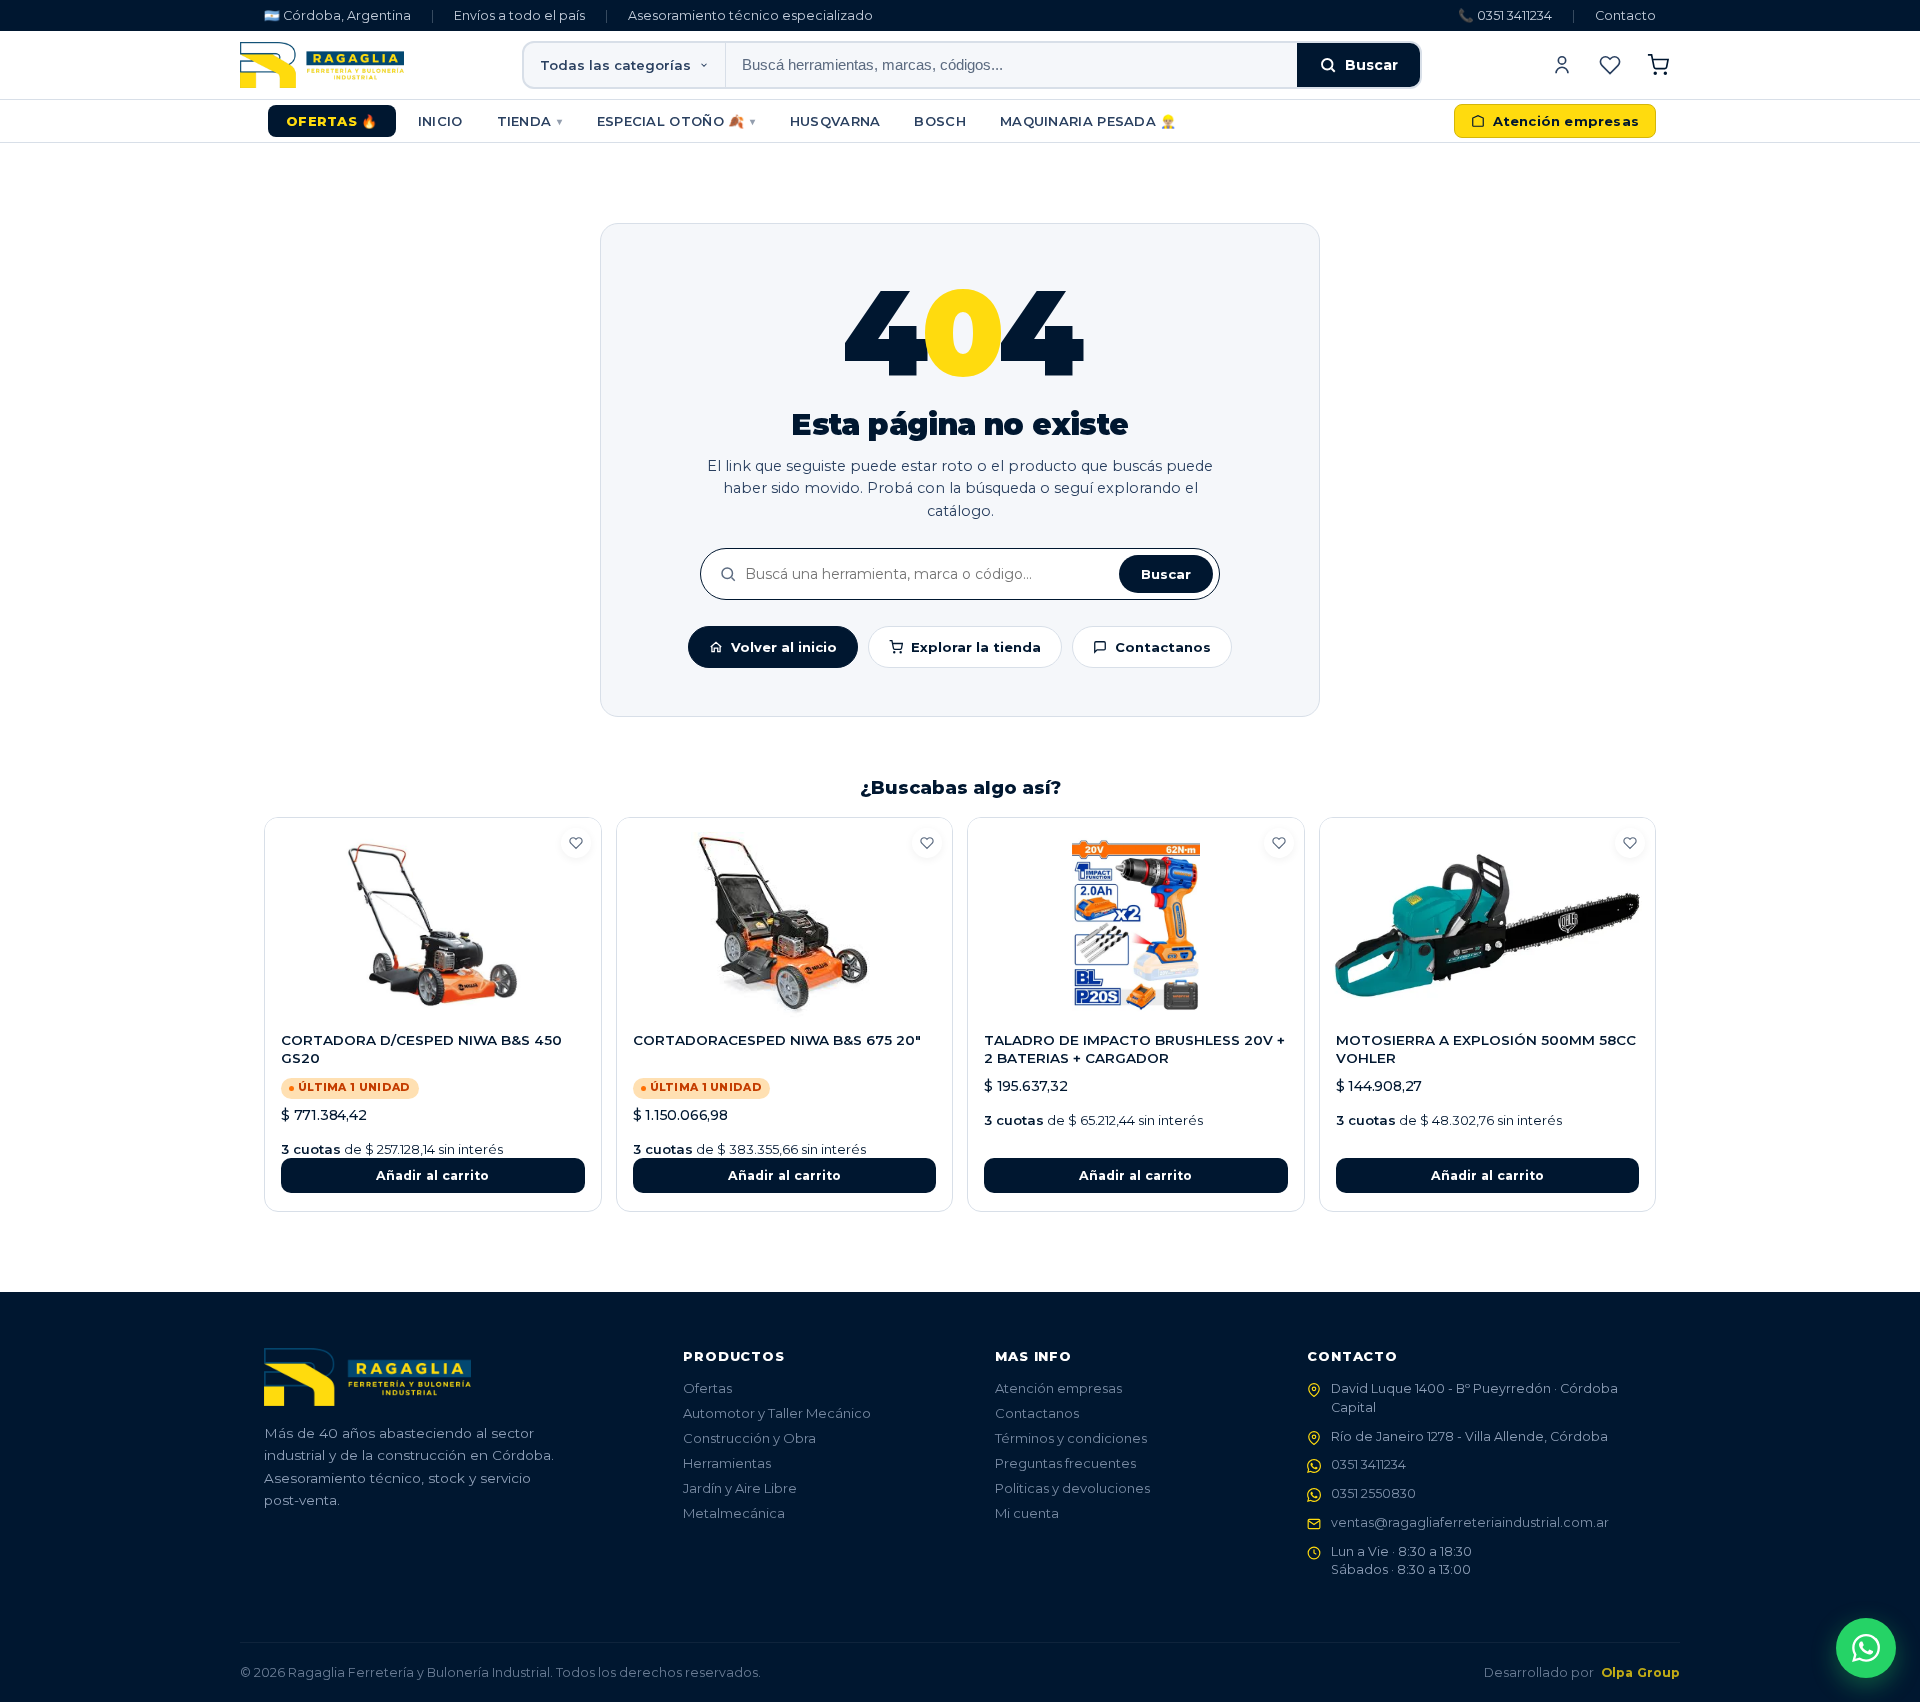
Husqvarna (835, 121)
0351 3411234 (1368, 1464)
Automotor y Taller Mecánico (777, 1413)
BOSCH (940, 121)
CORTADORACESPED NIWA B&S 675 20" (777, 1040)
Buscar (1371, 65)
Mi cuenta (1027, 1513)
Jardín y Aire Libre (740, 1488)
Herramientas (727, 1463)
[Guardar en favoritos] (576, 843)
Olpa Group (1640, 1672)
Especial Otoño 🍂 (676, 121)
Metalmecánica (734, 1513)
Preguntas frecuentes (1065, 1463)
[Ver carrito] (1658, 65)
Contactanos (1163, 647)
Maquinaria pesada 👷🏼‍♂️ (1088, 121)
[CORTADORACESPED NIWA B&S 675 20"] (785, 925)
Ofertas (707, 1388)
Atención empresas (1058, 1388)
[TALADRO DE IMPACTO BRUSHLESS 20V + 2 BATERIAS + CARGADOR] (1136, 925)
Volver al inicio (784, 647)
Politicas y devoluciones (1072, 1488)
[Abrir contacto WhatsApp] (1866, 1648)
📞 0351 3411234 (1505, 15)
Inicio (440, 121)
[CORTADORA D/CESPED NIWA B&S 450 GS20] (433, 925)
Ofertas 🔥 (332, 121)
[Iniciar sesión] (1562, 65)
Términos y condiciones (1071, 1438)
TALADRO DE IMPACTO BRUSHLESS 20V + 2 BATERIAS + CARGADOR (1134, 1049)
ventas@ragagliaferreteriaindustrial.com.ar (1470, 1522)
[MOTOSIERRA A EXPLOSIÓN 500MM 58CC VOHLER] (1488, 925)
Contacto (1625, 15)
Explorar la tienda (976, 647)
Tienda (530, 121)
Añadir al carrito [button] (432, 1175)
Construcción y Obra (749, 1438)
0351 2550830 (1373, 1493)
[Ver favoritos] (1610, 65)
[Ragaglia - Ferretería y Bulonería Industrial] (322, 65)
